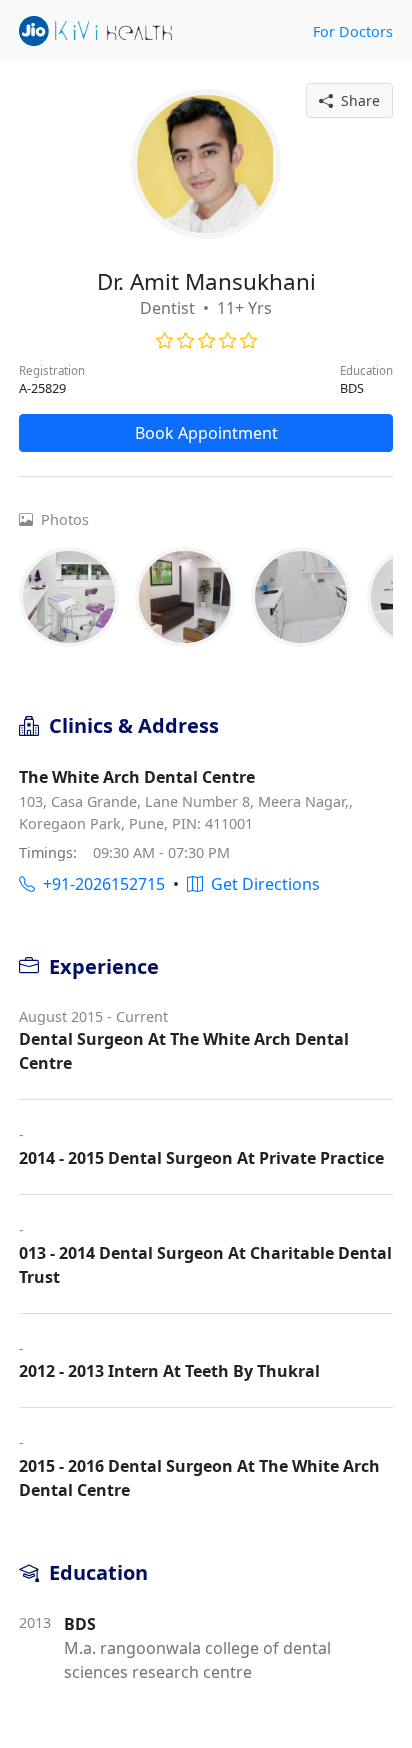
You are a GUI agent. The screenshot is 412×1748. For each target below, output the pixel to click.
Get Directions (261, 884)
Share (356, 100)
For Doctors (353, 31)
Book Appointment (206, 433)
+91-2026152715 (100, 884)
